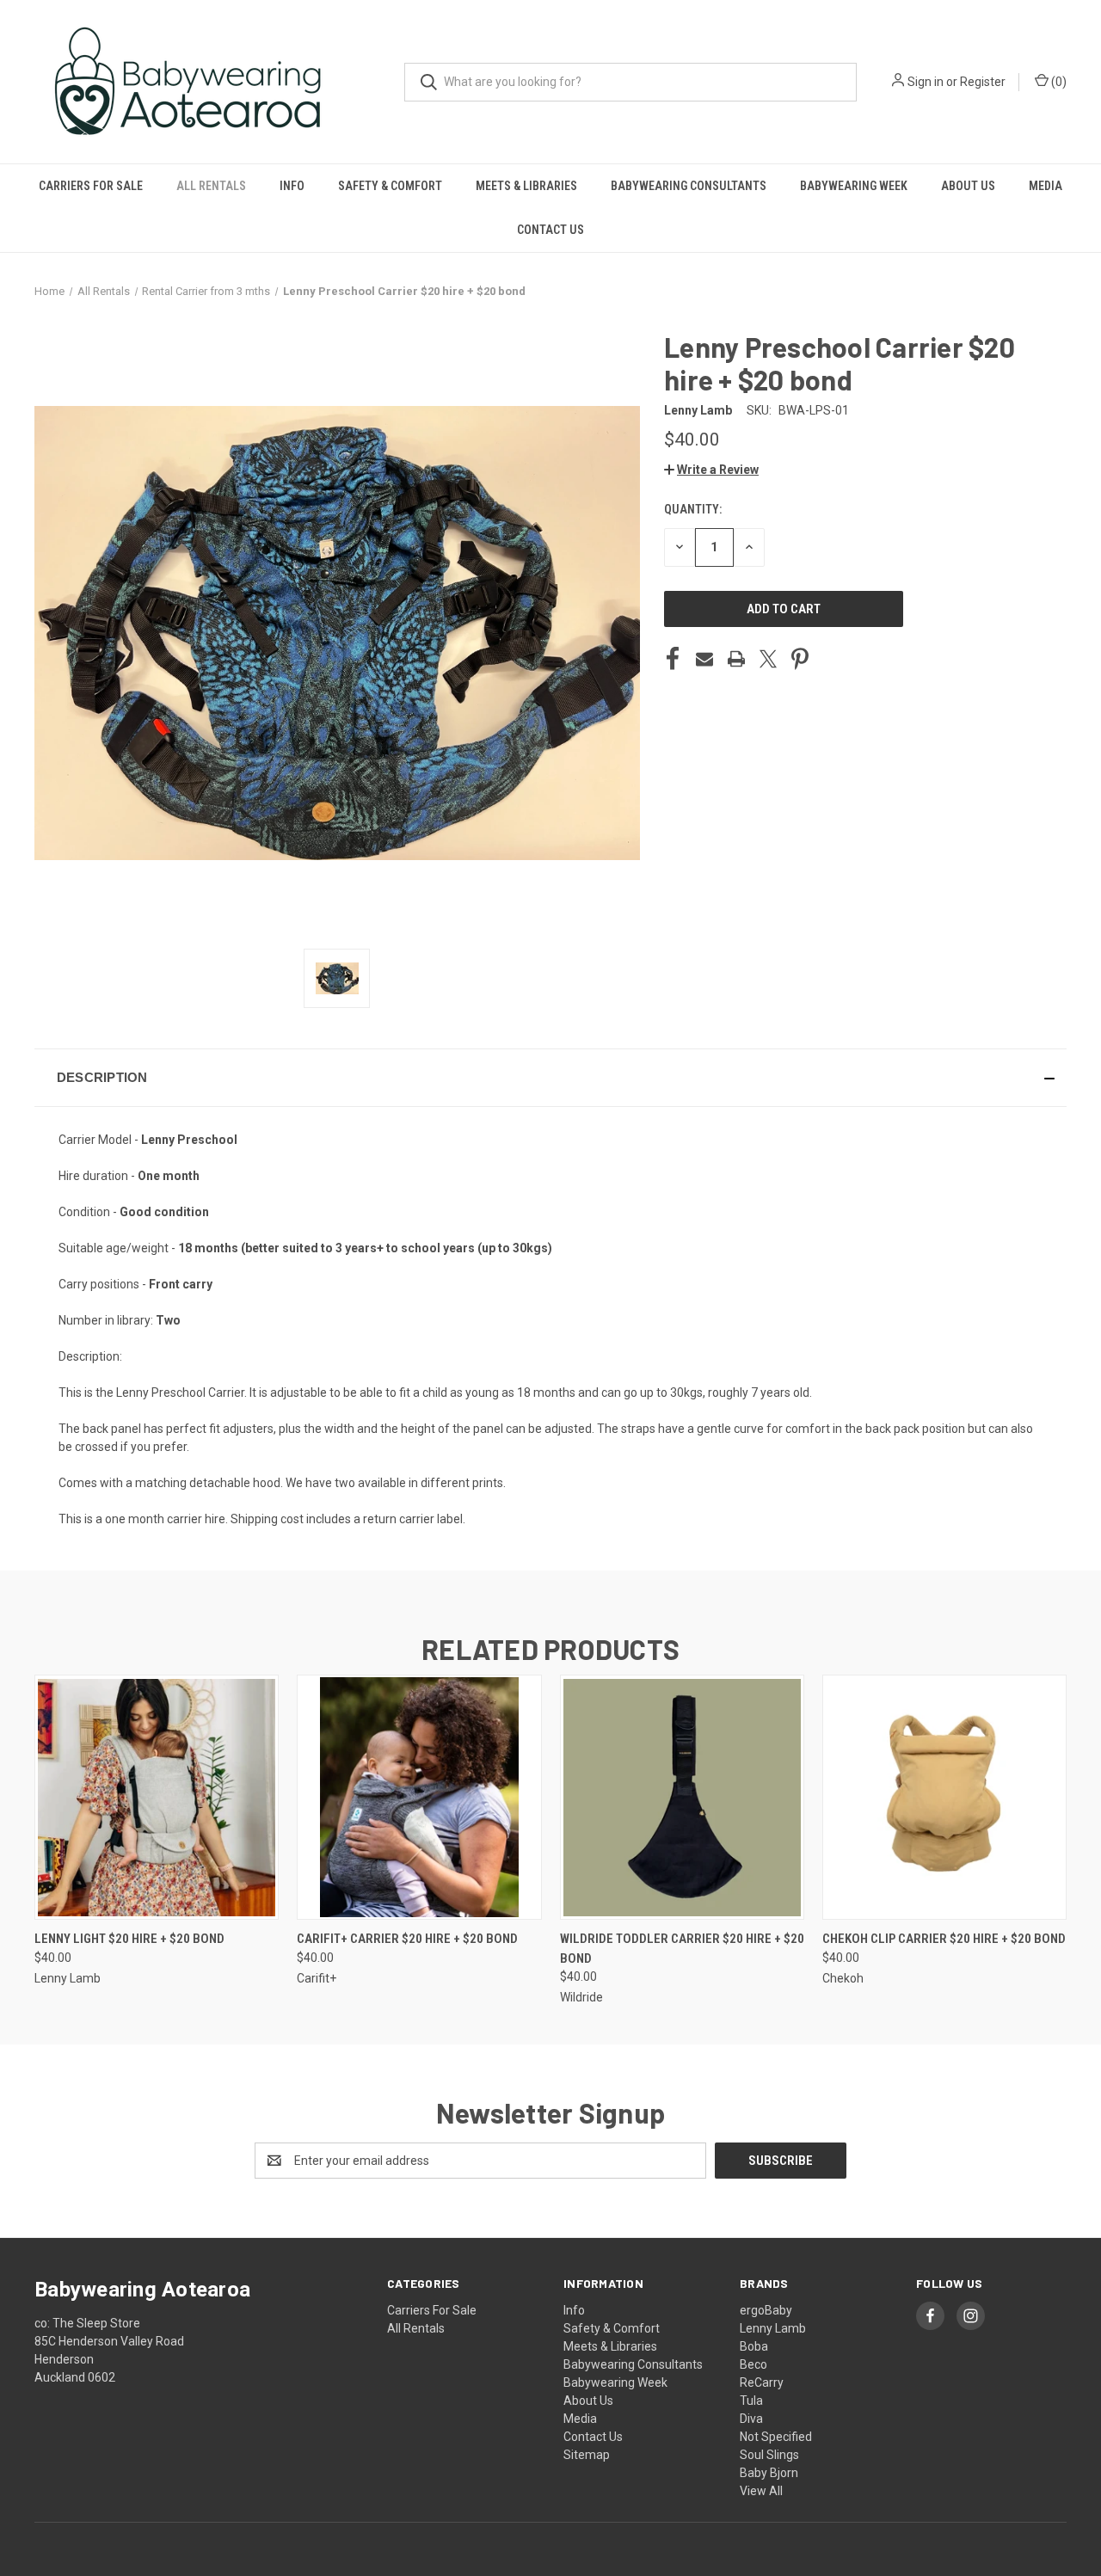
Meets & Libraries (526, 186)
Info (292, 186)
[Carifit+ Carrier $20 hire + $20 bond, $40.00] (419, 1797)
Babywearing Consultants (689, 186)
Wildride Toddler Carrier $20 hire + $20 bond (682, 1949)
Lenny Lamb (773, 2328)
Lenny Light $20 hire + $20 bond (129, 1939)
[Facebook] (673, 659)
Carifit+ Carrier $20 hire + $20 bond (407, 1939)
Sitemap (587, 2455)
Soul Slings (769, 2455)
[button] (711, 470)
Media (1046, 186)
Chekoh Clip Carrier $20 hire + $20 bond (944, 1939)
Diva (751, 2419)
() (1058, 82)
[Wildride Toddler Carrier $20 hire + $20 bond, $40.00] (682, 1797)
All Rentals (211, 186)
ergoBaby (766, 2310)
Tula (751, 2401)
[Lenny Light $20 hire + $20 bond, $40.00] (157, 1797)
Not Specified (776, 2437)
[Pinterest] (800, 659)
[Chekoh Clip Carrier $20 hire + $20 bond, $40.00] (944, 1797)
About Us (968, 186)
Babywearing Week (854, 186)
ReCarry (762, 2382)
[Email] (704, 659)
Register (983, 82)
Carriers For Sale (91, 186)
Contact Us (550, 230)
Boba (754, 2346)
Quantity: (693, 509)
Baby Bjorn (769, 2473)
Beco (753, 2364)
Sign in (926, 82)
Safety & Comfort (390, 186)
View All (761, 2491)
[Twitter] (768, 659)
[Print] (736, 659)
